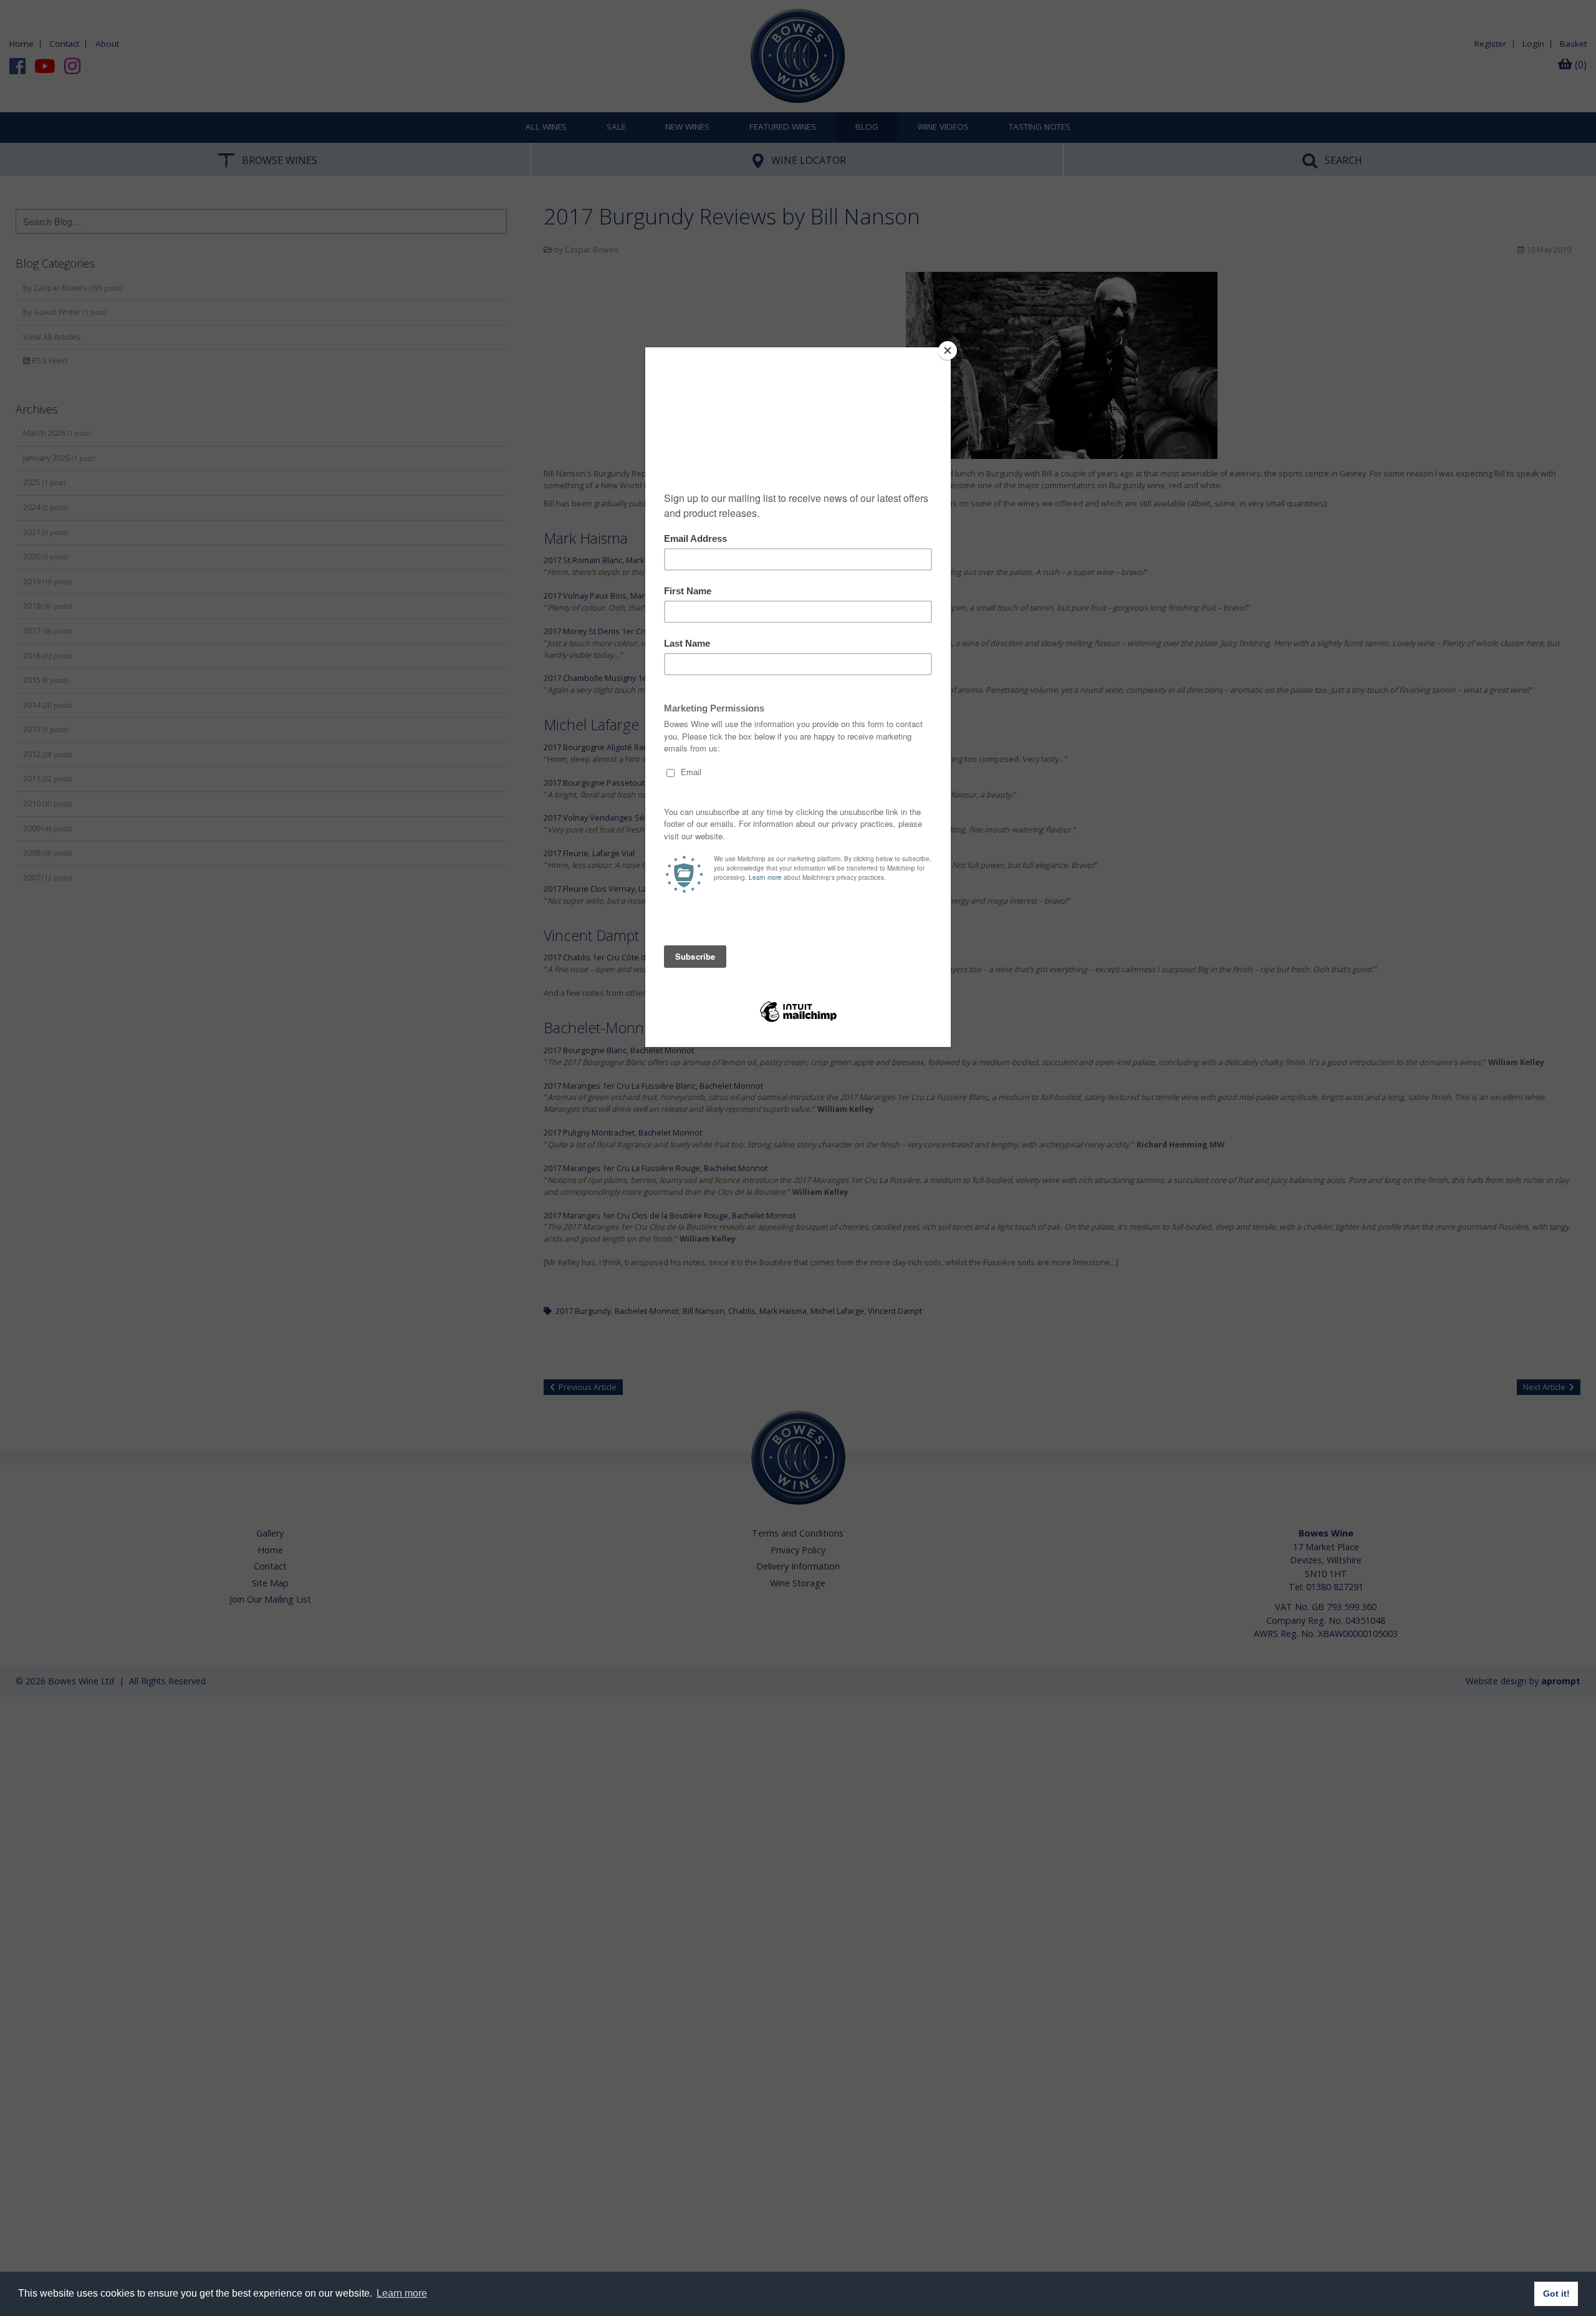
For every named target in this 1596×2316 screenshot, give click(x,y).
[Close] (948, 350)
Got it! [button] (1556, 2294)
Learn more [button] (402, 2293)
